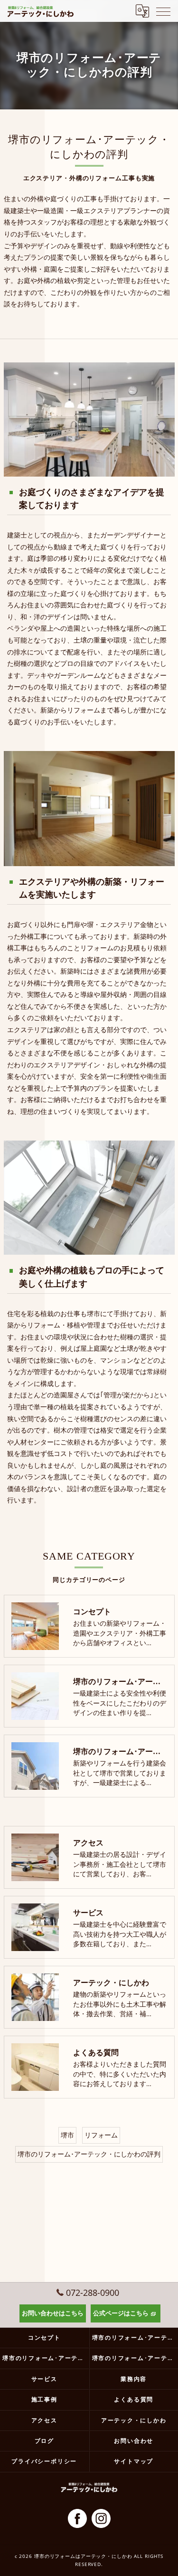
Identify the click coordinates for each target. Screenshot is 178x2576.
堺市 (67, 2135)
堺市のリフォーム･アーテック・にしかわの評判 (89, 2154)
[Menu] (163, 11)
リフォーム (101, 2135)
